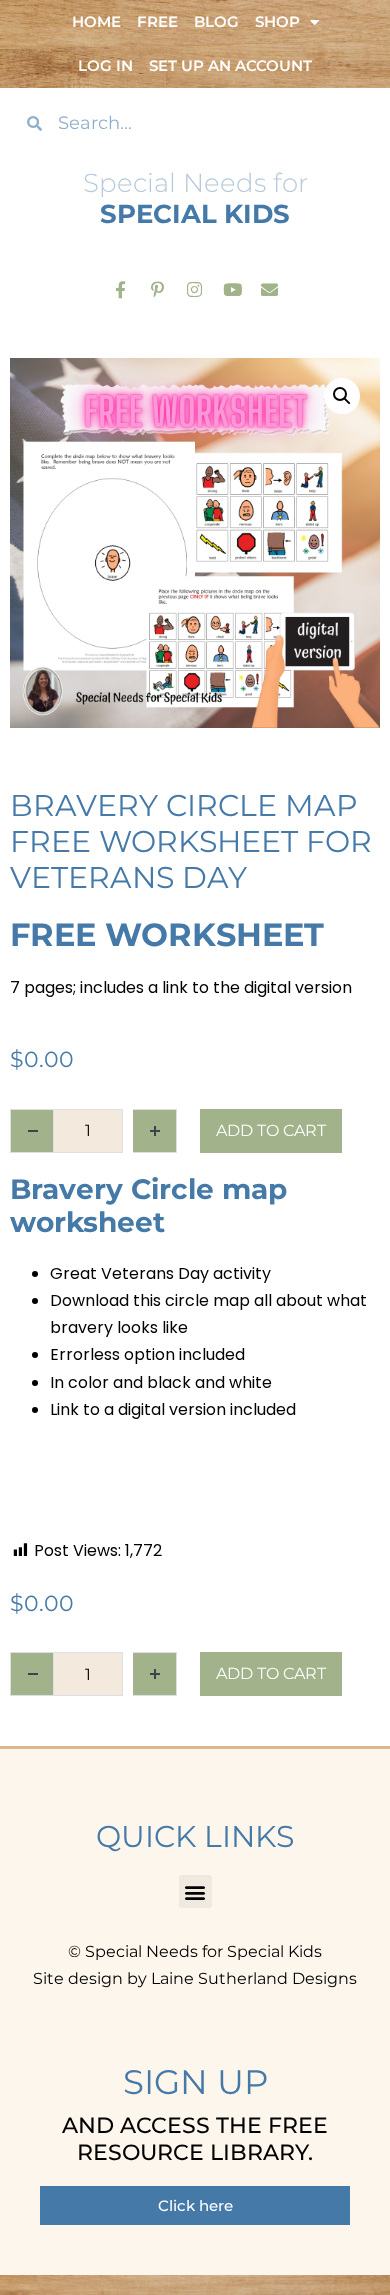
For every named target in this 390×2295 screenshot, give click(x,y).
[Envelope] (269, 288)
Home (96, 21)
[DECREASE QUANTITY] (32, 1131)
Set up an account (230, 65)
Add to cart (271, 1130)
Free (157, 21)
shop (277, 21)
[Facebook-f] (120, 288)
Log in (105, 65)
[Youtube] (232, 288)
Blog (216, 21)
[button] (342, 396)
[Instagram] (194, 288)
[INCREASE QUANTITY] (155, 1131)
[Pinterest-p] (157, 288)
